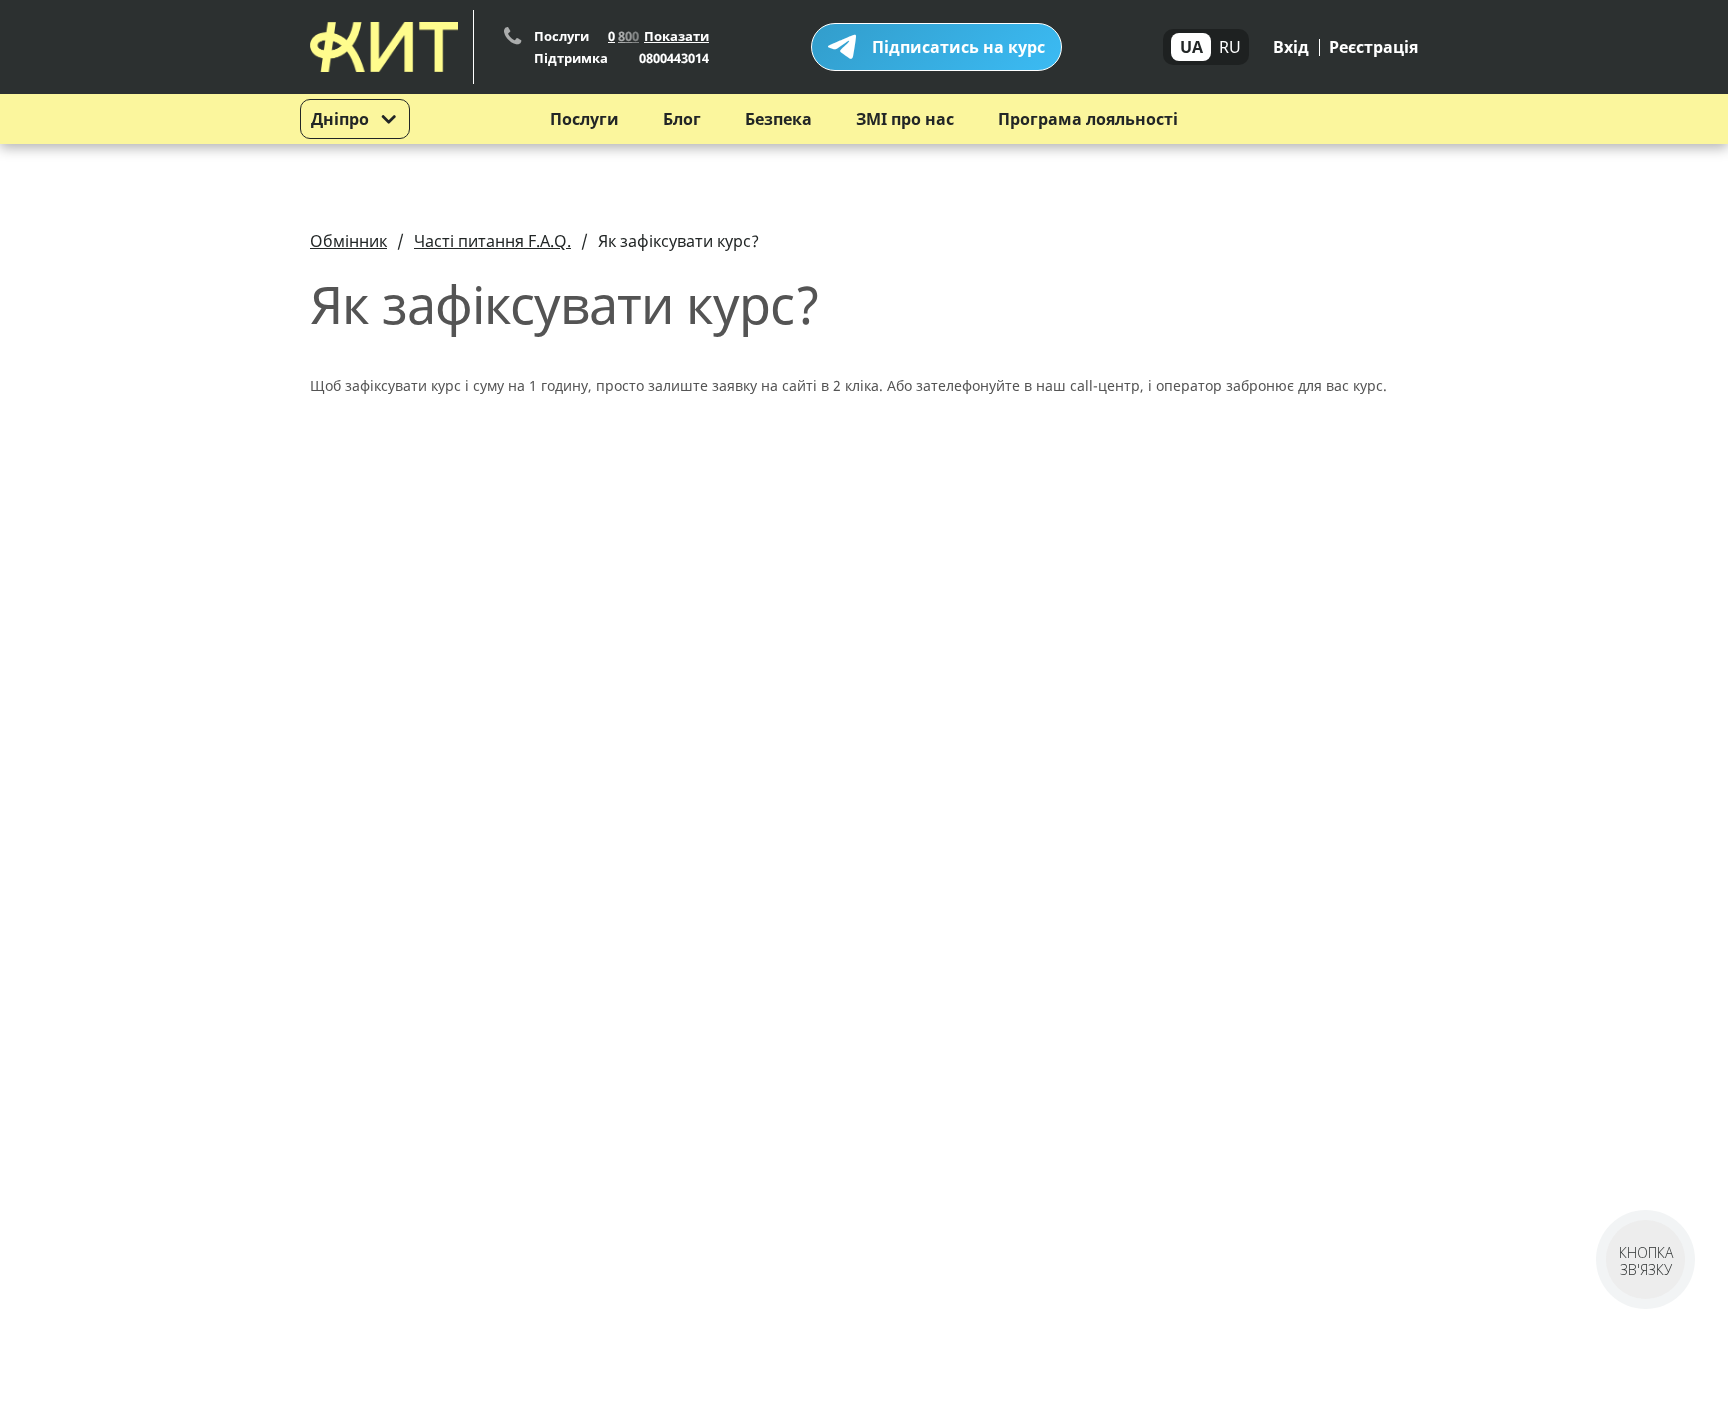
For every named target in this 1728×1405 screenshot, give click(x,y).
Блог (682, 119)
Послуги (584, 119)
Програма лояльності (1088, 119)
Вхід (1291, 47)
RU (1230, 47)
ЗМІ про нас (905, 119)
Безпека (778, 119)
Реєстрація (1373, 47)
